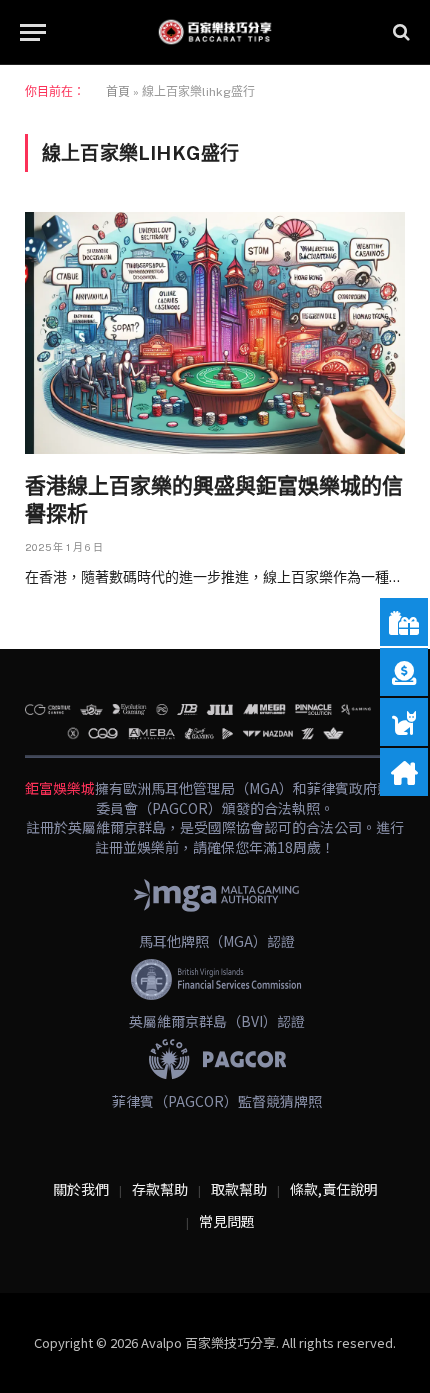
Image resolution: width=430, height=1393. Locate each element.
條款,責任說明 (334, 1189)
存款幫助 (160, 1189)
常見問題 (227, 1221)
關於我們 (81, 1189)
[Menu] (33, 32)
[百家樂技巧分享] (215, 32)
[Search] (399, 32)
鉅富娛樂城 (60, 788)
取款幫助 (239, 1189)
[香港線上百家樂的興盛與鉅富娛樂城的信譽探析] (215, 332)
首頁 (118, 92)
